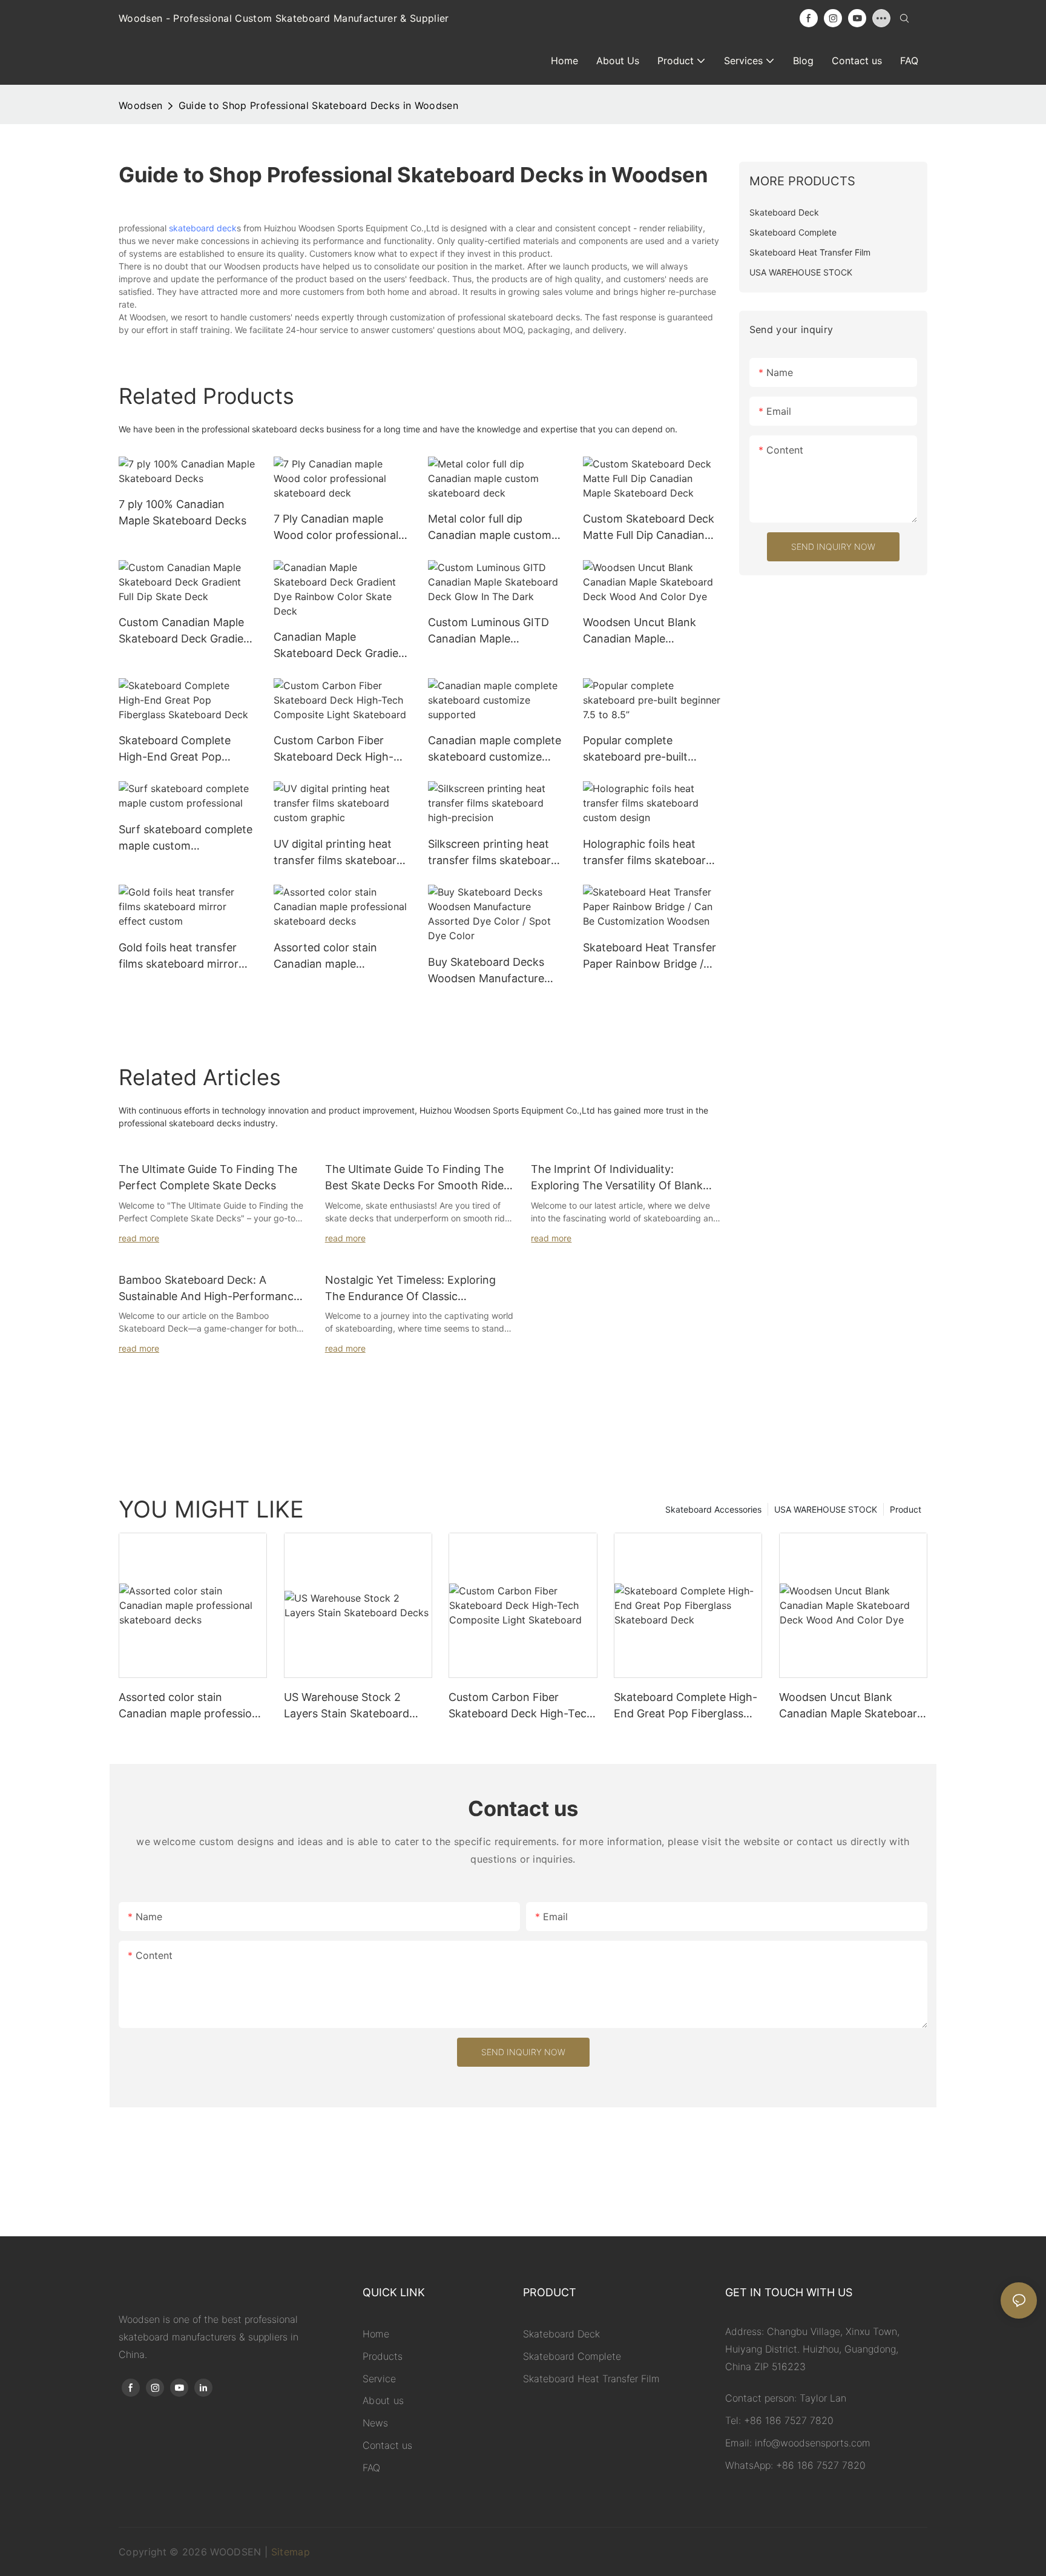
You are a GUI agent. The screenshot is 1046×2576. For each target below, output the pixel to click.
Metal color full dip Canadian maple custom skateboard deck (490, 528)
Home (376, 2334)
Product (906, 1509)
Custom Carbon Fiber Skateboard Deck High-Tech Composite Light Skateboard (334, 749)
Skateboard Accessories (713, 1509)
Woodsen (140, 105)
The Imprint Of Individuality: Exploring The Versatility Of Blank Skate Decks (617, 1178)
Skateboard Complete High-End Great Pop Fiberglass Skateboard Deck (176, 749)
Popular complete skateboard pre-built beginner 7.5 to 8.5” (635, 749)
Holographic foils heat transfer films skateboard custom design (648, 853)
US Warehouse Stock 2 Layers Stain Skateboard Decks (347, 1706)
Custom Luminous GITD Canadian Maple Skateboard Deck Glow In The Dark (493, 631)
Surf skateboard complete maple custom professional (186, 838)
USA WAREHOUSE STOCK (826, 1509)
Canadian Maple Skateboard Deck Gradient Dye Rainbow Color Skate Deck (341, 646)
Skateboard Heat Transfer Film (591, 2379)
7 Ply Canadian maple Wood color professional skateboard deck (336, 528)
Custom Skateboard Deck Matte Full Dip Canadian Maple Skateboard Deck (649, 528)
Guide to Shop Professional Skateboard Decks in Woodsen (318, 105)
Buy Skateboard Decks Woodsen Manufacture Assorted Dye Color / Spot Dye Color (495, 971)
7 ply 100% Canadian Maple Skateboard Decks (183, 512)
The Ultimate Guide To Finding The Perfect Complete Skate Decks (208, 1177)
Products (383, 2356)
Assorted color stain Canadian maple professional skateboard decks (336, 956)
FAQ (371, 2468)
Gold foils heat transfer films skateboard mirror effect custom (179, 956)
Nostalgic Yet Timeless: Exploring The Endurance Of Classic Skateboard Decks (410, 1289)
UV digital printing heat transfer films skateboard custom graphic (338, 853)
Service (379, 2379)
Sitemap (291, 2552)
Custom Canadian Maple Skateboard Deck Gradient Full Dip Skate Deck (186, 631)
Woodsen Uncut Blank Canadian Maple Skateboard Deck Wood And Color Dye (643, 631)
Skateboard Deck (561, 2334)
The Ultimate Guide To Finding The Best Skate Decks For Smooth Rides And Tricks (417, 1178)
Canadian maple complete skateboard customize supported (495, 749)
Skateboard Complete (572, 2356)
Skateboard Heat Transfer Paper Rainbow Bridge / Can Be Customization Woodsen (650, 956)
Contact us (387, 2445)
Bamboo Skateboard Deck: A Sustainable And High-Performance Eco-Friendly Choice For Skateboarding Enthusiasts (209, 1289)
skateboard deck (203, 228)
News (375, 2423)
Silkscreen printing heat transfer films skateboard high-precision (493, 853)
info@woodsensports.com (813, 2443)
